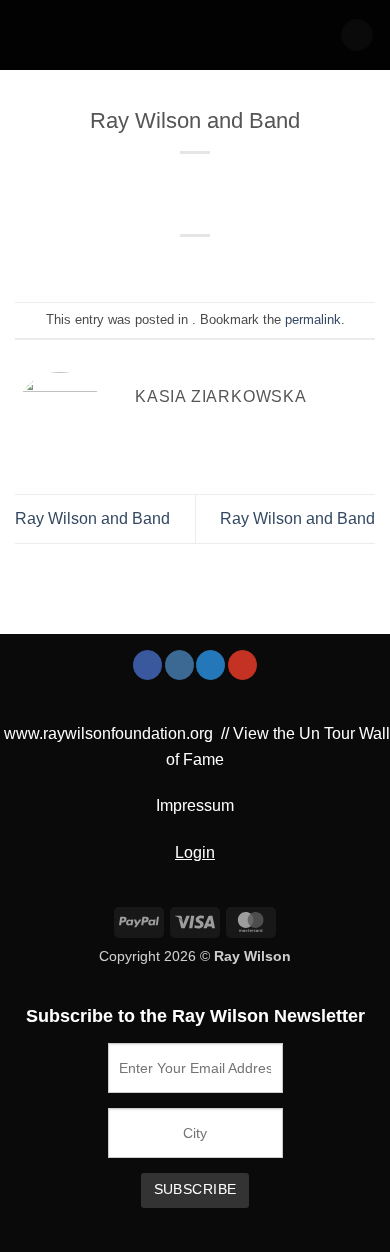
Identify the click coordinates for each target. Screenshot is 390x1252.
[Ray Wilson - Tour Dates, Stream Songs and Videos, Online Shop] (99, 35)
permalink (313, 319)
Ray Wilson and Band (92, 518)
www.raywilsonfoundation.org (108, 733)
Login (195, 852)
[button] (357, 35)
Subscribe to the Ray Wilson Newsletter (195, 1016)
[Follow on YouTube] (242, 665)
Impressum (195, 805)
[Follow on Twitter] (210, 665)
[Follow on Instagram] (179, 665)
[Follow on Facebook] (147, 665)
